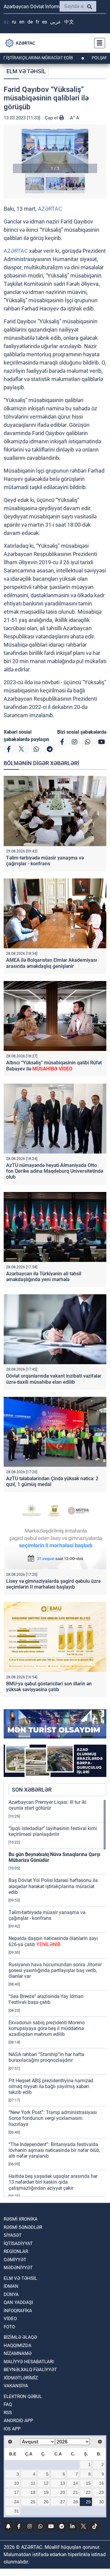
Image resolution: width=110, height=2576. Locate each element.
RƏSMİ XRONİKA (21, 2219)
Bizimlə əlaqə (20, 2337)
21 (75, 2492)
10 (16, 2483)
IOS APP (12, 2429)
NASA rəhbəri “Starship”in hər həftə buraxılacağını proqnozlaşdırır (46, 2057)
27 (63, 2502)
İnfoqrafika (18, 2311)
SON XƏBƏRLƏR (32, 1790)
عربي (56, 22)
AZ (6, 22)
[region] (57, 1998)
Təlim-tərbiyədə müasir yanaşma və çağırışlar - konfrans (45, 861)
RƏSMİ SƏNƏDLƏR (23, 2227)
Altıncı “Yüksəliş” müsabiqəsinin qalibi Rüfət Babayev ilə (54, 1066)
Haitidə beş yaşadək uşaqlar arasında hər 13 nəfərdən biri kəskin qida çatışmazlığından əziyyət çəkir (53, 2182)
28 (75, 2502)
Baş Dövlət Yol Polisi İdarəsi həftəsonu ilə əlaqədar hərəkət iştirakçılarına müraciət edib (53, 1886)
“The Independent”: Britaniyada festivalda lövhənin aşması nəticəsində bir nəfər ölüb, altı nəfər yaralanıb (54, 2150)
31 (16, 2511)
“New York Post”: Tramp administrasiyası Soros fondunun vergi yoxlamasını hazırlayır (53, 2118)
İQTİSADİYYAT (18, 2244)
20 (63, 2492)
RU (14, 22)
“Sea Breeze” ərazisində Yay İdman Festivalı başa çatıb (46, 1999)
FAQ (8, 2404)
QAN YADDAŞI (18, 2302)
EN (22, 22)
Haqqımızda (18, 2345)
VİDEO (10, 2319)
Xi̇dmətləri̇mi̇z (21, 2378)
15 (88, 2483)
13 (63, 2483)
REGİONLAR (16, 2251)
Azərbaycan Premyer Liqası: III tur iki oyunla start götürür (48, 1805)
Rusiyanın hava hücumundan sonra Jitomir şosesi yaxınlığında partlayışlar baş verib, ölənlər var (55, 1970)
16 (101, 2483)
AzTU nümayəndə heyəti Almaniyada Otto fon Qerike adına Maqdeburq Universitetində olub (55, 1171)
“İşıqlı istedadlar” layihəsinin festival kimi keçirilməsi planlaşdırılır (53, 1831)
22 (88, 2492)
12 (46, 2483)
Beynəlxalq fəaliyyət (30, 2370)
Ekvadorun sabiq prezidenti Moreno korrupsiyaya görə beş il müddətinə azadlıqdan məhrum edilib (47, 2028)
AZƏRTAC (50, 209)
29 (88, 2502)
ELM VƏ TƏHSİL (26, 71)
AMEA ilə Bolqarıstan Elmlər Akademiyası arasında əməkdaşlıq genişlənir (51, 963)
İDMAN (11, 2286)
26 (46, 2502)
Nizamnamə (18, 2353)
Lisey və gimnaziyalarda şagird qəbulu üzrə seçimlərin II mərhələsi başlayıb (53, 1584)
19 (46, 2492)
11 (33, 2483)
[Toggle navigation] (98, 43)
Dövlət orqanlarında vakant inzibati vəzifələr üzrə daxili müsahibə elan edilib (54, 1379)
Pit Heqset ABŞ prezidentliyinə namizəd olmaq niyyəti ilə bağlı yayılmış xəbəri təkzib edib (51, 2086)
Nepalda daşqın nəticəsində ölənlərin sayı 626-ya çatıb (53, 1941)
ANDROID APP (18, 2421)
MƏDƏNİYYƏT (18, 2268)
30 (101, 2502)
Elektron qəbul (23, 2396)
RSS (8, 2413)
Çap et (52, 118)
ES (45, 22)
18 (33, 2492)
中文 (69, 22)
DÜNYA (11, 2294)
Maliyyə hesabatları (29, 2362)
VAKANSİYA (16, 2386)
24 (16, 2502)
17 (16, 2492)
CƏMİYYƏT (15, 2260)
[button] (55, 151)
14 (75, 2483)
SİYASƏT (13, 2235)
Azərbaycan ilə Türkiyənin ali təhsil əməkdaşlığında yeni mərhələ (44, 1277)
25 (33, 2502)
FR (37, 22)
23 (101, 2492)
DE (30, 22)
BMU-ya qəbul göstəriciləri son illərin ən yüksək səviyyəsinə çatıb (49, 1687)
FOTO (9, 2327)
